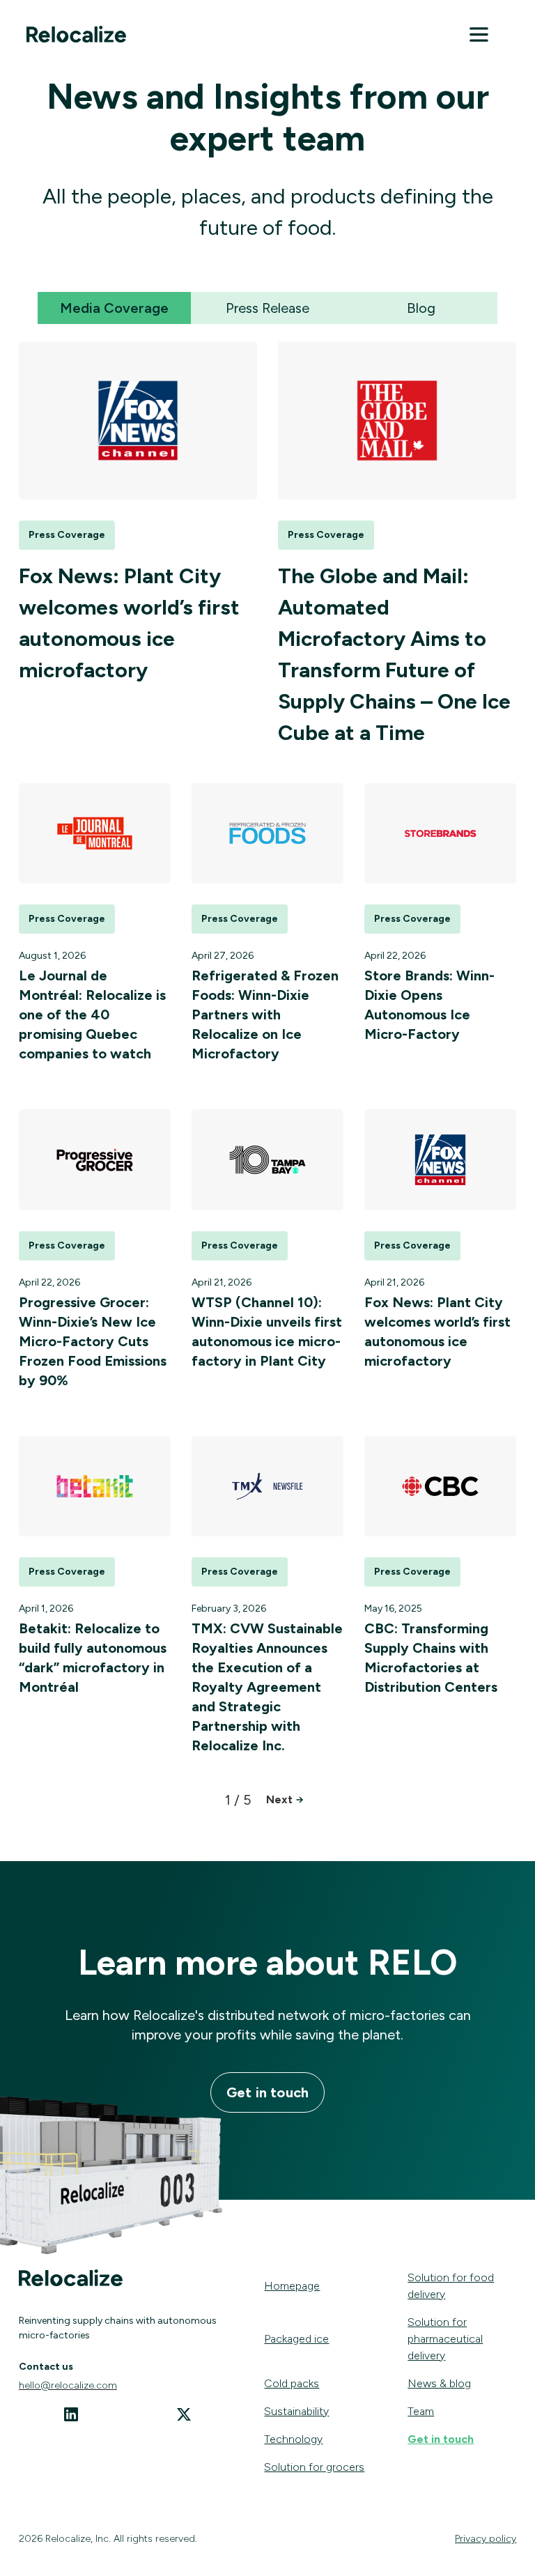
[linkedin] (71, 2417)
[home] (77, 37)
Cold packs (292, 2383)
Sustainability (296, 2411)
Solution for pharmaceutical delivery (445, 2339)
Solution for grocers (314, 2467)
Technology (293, 2439)
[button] (479, 37)
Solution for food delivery (451, 2286)
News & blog (439, 2383)
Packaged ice (296, 2339)
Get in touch (267, 2092)
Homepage (292, 2286)
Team (421, 2411)
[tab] (114, 308)
